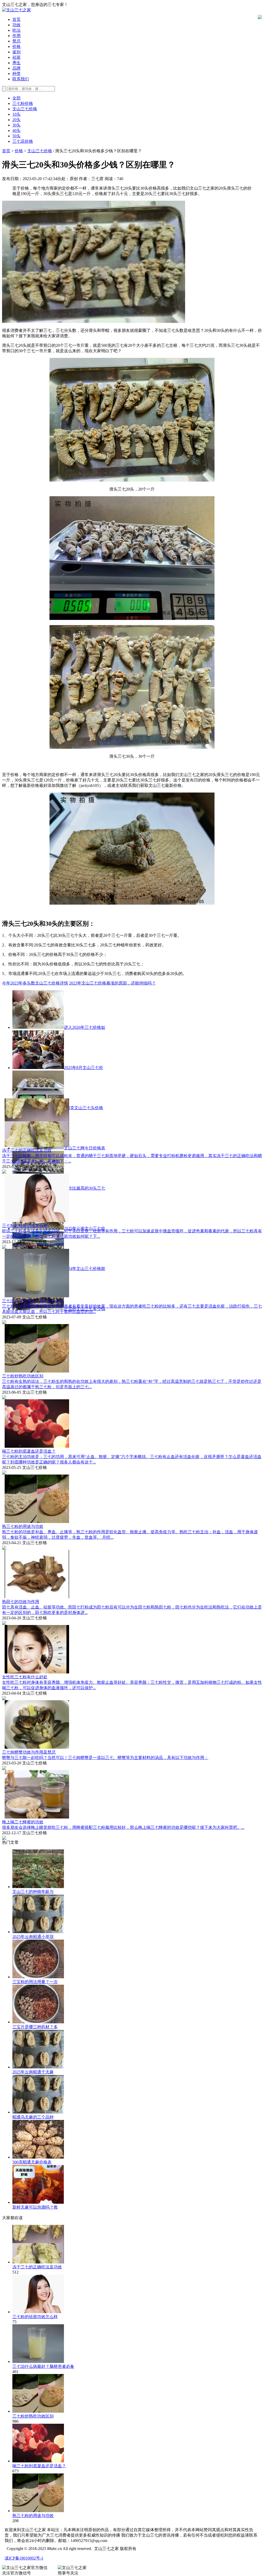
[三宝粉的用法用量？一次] (38, 1977)
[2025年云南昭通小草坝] (38, 1932)
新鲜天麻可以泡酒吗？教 (35, 2207)
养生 (16, 63)
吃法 (16, 30)
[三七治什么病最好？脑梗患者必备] (38, 2362)
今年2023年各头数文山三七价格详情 (35, 983)
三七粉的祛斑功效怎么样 (25, 1226)
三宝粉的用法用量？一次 (35, 1982)
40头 (16, 131)
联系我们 (21, 79)
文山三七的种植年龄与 (33, 1892)
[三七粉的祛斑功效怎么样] (38, 2312)
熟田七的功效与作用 (21, 1602)
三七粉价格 (23, 103)
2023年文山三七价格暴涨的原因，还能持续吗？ (112, 983)
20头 (16, 120)
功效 (16, 25)
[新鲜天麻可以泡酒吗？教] (38, 2202)
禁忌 (16, 41)
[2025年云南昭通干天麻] (38, 2067)
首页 (16, 19)
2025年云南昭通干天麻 (33, 2072)
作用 (16, 36)
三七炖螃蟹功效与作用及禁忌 (29, 1752)
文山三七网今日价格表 (85, 1148)
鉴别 (16, 52)
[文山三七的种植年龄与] (38, 1887)
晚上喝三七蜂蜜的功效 (23, 1822)
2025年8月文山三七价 (84, 1068)
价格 (16, 47)
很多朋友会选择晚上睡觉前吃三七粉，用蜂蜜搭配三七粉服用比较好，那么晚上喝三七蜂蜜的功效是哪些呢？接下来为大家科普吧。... (123, 1827)
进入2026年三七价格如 (85, 1027)
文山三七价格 (25, 109)
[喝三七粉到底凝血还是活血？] (38, 2461)
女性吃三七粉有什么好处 (25, 1677)
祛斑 (16, 57)
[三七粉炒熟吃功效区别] (38, 2411)
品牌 (16, 68)
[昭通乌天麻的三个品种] (38, 2112)
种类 (16, 74)
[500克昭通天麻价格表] (38, 2157)
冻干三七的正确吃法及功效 (27, 1150)
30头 (16, 125)
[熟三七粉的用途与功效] (38, 2511)
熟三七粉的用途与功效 (23, 1526)
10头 (16, 114)
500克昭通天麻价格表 (32, 2162)
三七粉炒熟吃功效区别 (23, 1376)
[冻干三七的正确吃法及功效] (38, 2262)
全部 (16, 98)
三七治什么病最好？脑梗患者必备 (33, 1301)
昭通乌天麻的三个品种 (33, 2117)
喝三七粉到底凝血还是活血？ (29, 1451)
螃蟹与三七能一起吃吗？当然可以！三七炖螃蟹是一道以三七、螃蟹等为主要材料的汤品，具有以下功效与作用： (105, 1758)
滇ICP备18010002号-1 (24, 2558)
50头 (16, 136)
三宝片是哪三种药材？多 (35, 2027)
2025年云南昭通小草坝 (33, 1937)
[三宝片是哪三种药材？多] (38, 2022)
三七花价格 (23, 141)
